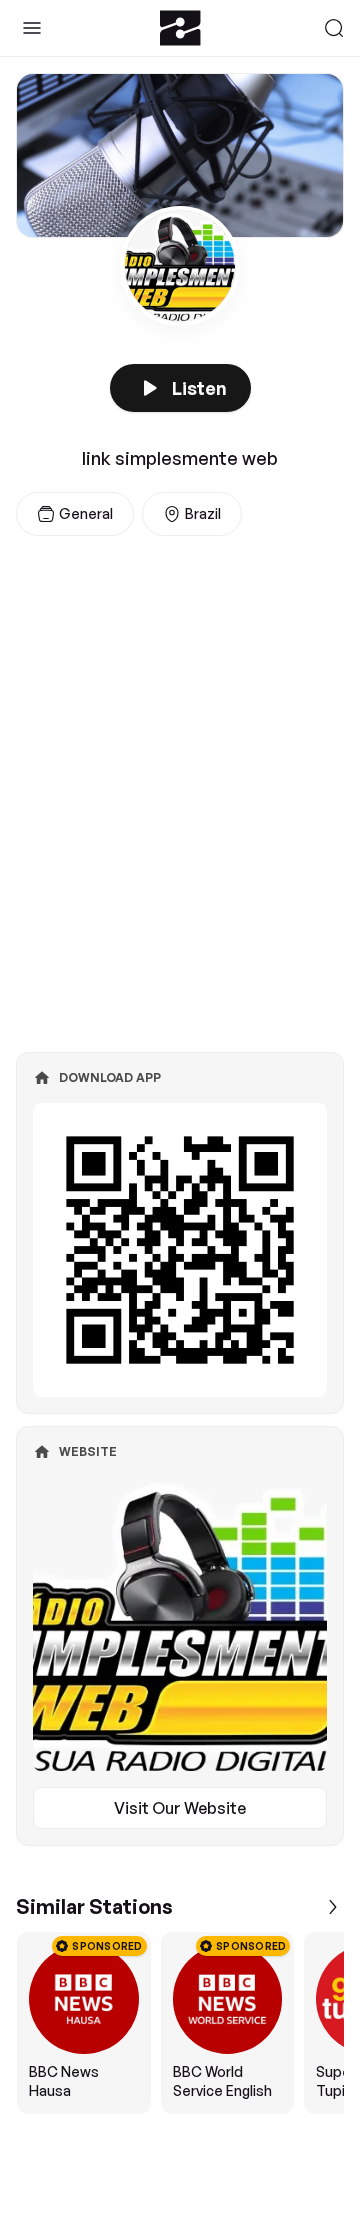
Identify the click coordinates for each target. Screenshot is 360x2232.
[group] (180, 2023)
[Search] (334, 28)
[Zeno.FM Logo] (180, 28)
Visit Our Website (180, 1808)
